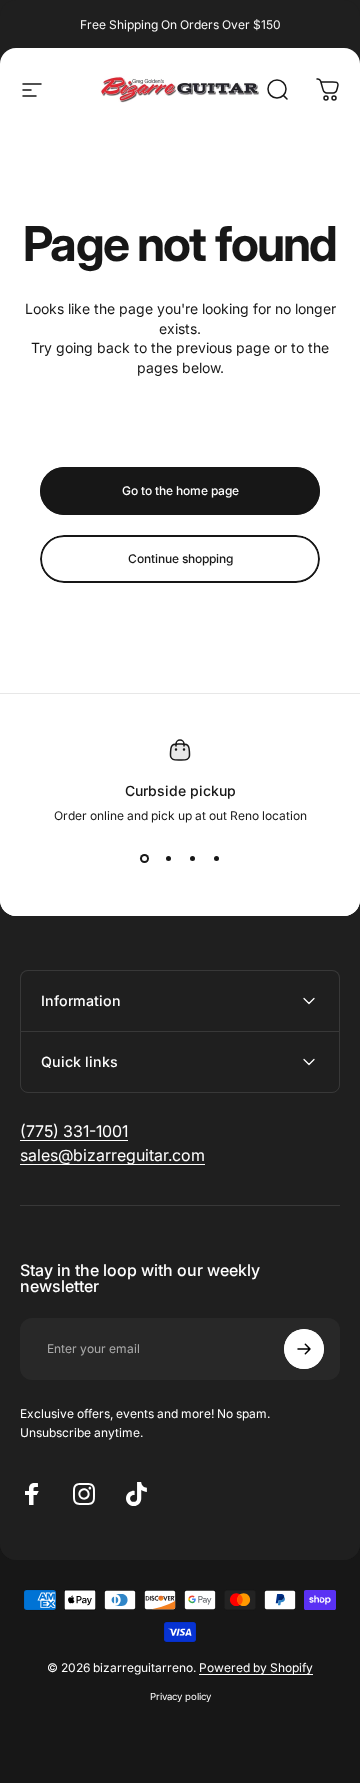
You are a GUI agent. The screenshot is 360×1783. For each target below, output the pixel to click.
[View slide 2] (168, 859)
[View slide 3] (192, 859)
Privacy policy (180, 1696)
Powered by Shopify (256, 1667)
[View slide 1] (144, 859)
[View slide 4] (216, 859)
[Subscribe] (304, 1349)
